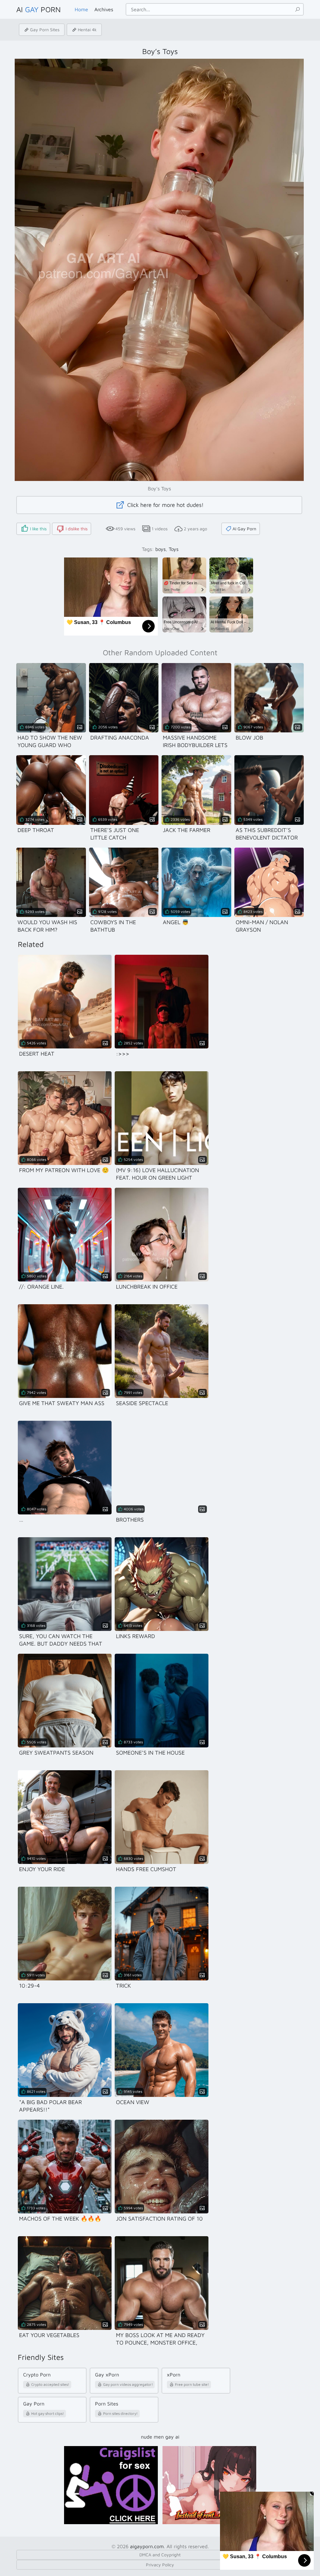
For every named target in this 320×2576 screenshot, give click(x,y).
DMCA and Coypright (160, 2555)
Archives (104, 9)
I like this (38, 529)
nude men (152, 2437)
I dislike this (77, 529)
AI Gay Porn (244, 529)
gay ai (172, 2437)
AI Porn (38, 9)
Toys (174, 549)
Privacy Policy (160, 2565)
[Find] (297, 9)
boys (160, 549)
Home (81, 9)
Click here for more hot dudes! (165, 505)
